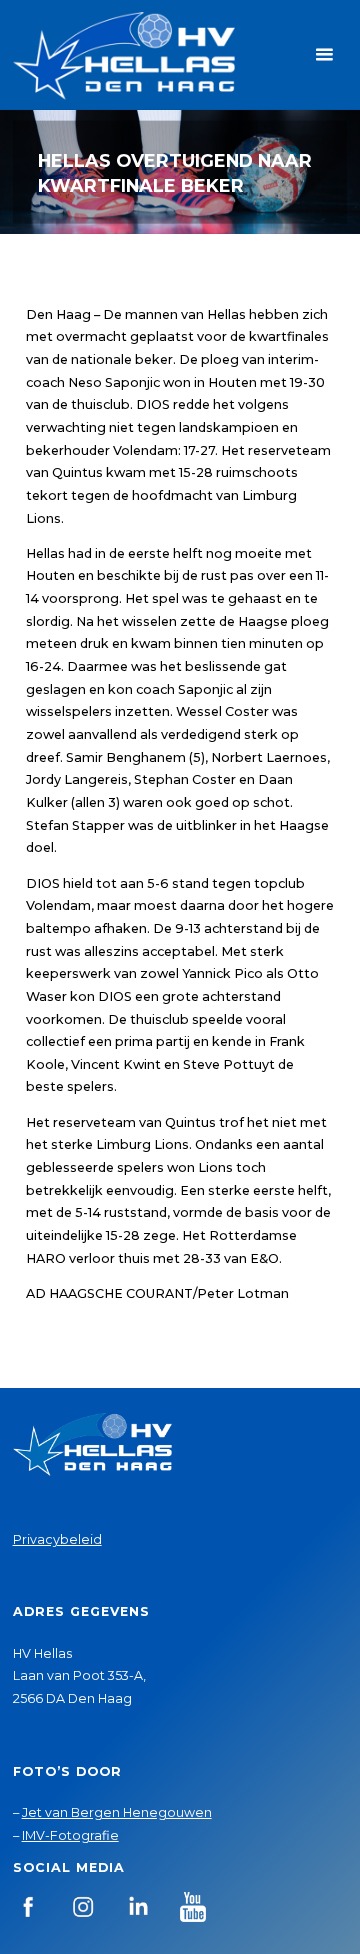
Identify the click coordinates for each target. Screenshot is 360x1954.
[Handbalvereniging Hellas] (124, 54)
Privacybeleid (57, 1539)
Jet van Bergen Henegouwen (117, 1812)
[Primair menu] (324, 55)
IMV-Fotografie (70, 1835)
